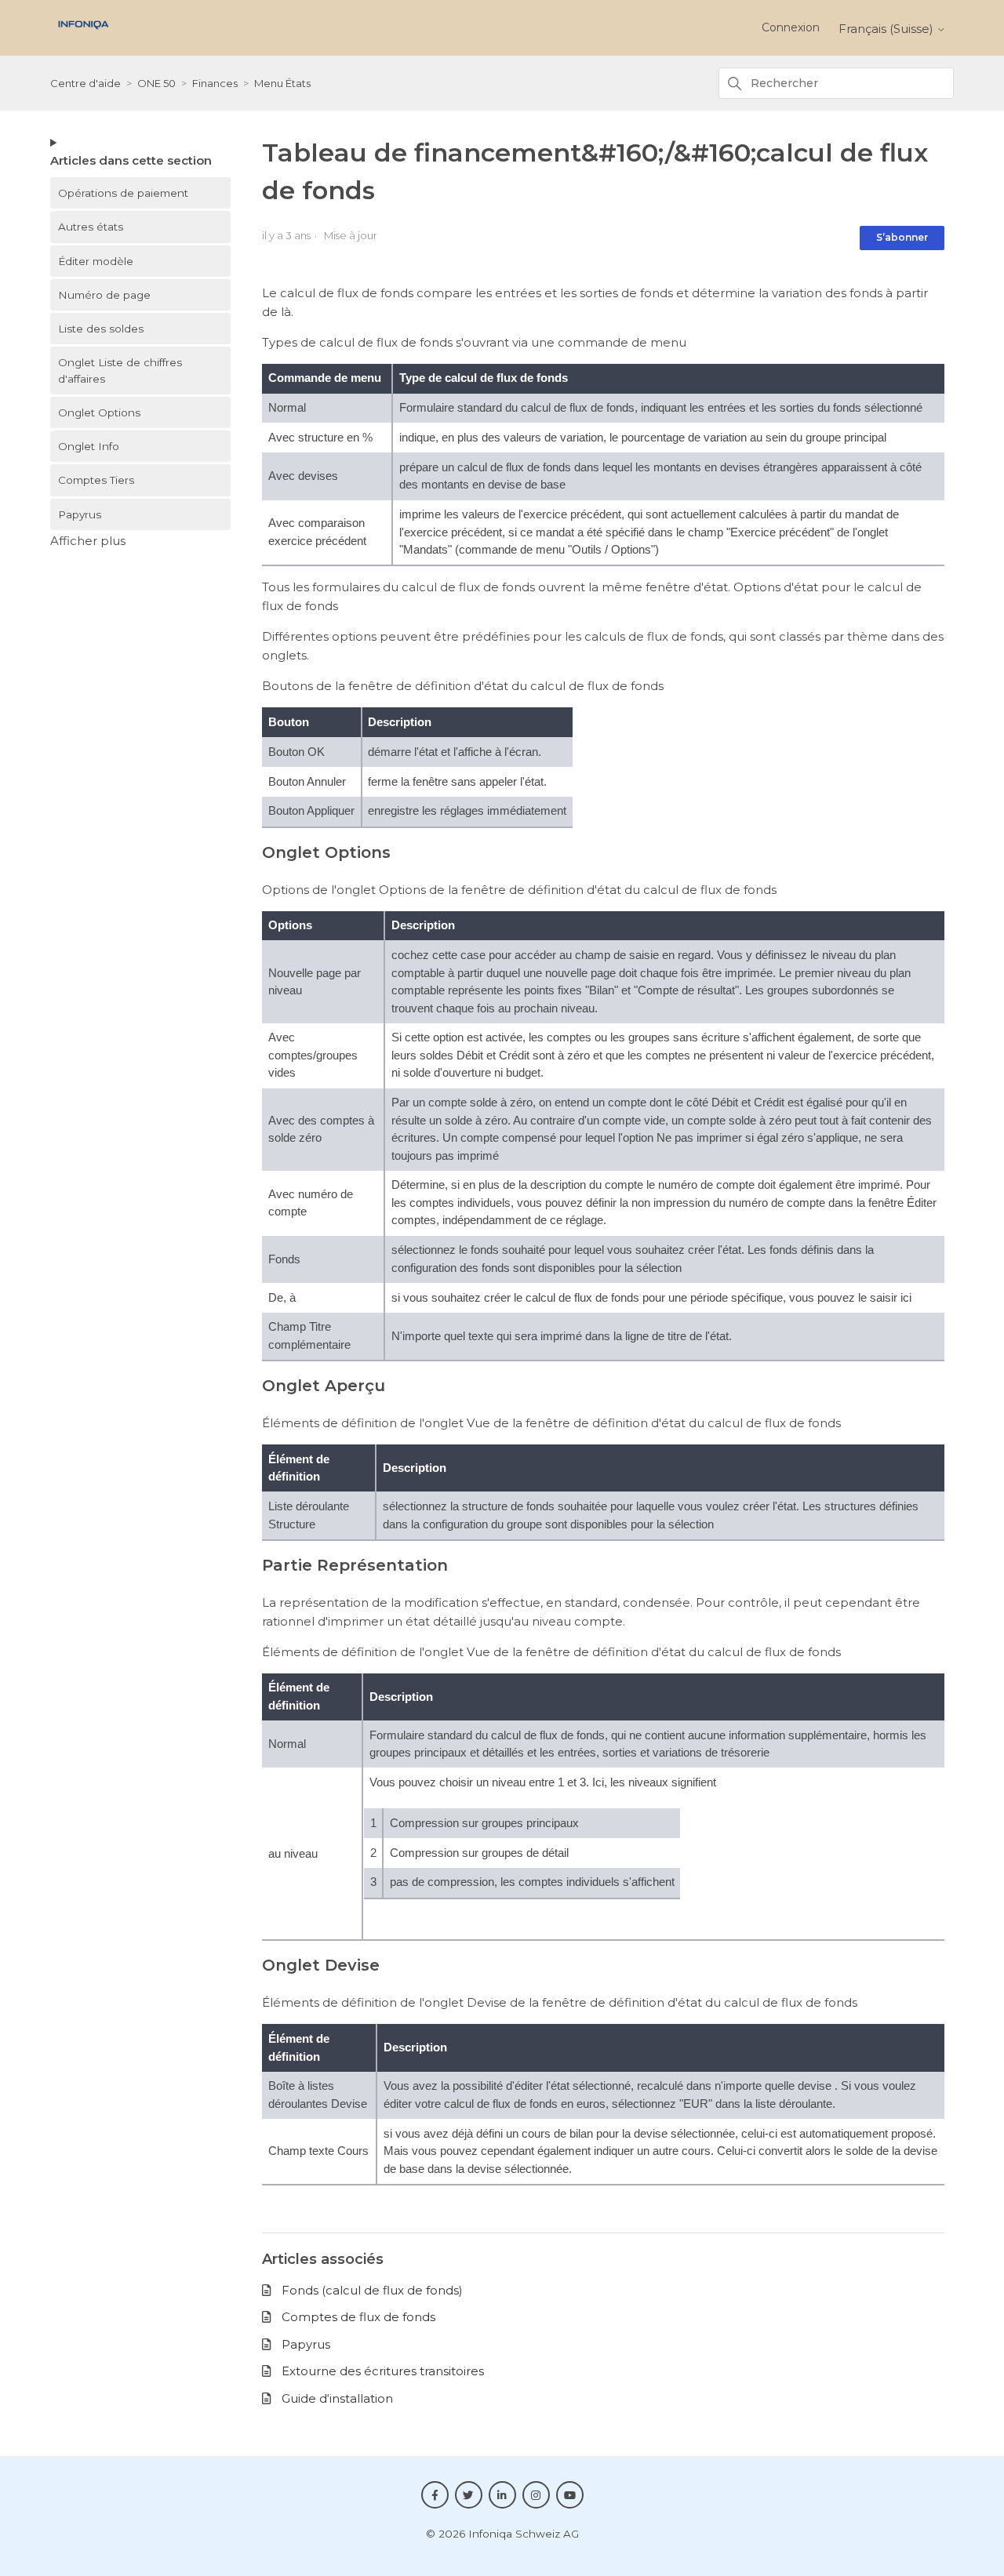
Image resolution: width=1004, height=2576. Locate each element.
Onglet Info (89, 446)
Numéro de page (104, 295)
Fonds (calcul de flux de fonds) (372, 2290)
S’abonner (902, 237)
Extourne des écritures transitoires (383, 2371)
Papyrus (80, 514)
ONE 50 (156, 83)
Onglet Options (99, 412)
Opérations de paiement (123, 193)
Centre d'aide (85, 83)
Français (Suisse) (888, 29)
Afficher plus (88, 541)
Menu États (282, 83)
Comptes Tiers (96, 480)
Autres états (91, 227)
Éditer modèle (96, 261)
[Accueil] (84, 33)
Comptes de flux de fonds (358, 2317)
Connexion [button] (791, 27)
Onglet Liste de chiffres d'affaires (120, 370)
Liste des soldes (101, 329)
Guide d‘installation (337, 2398)
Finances (215, 83)
